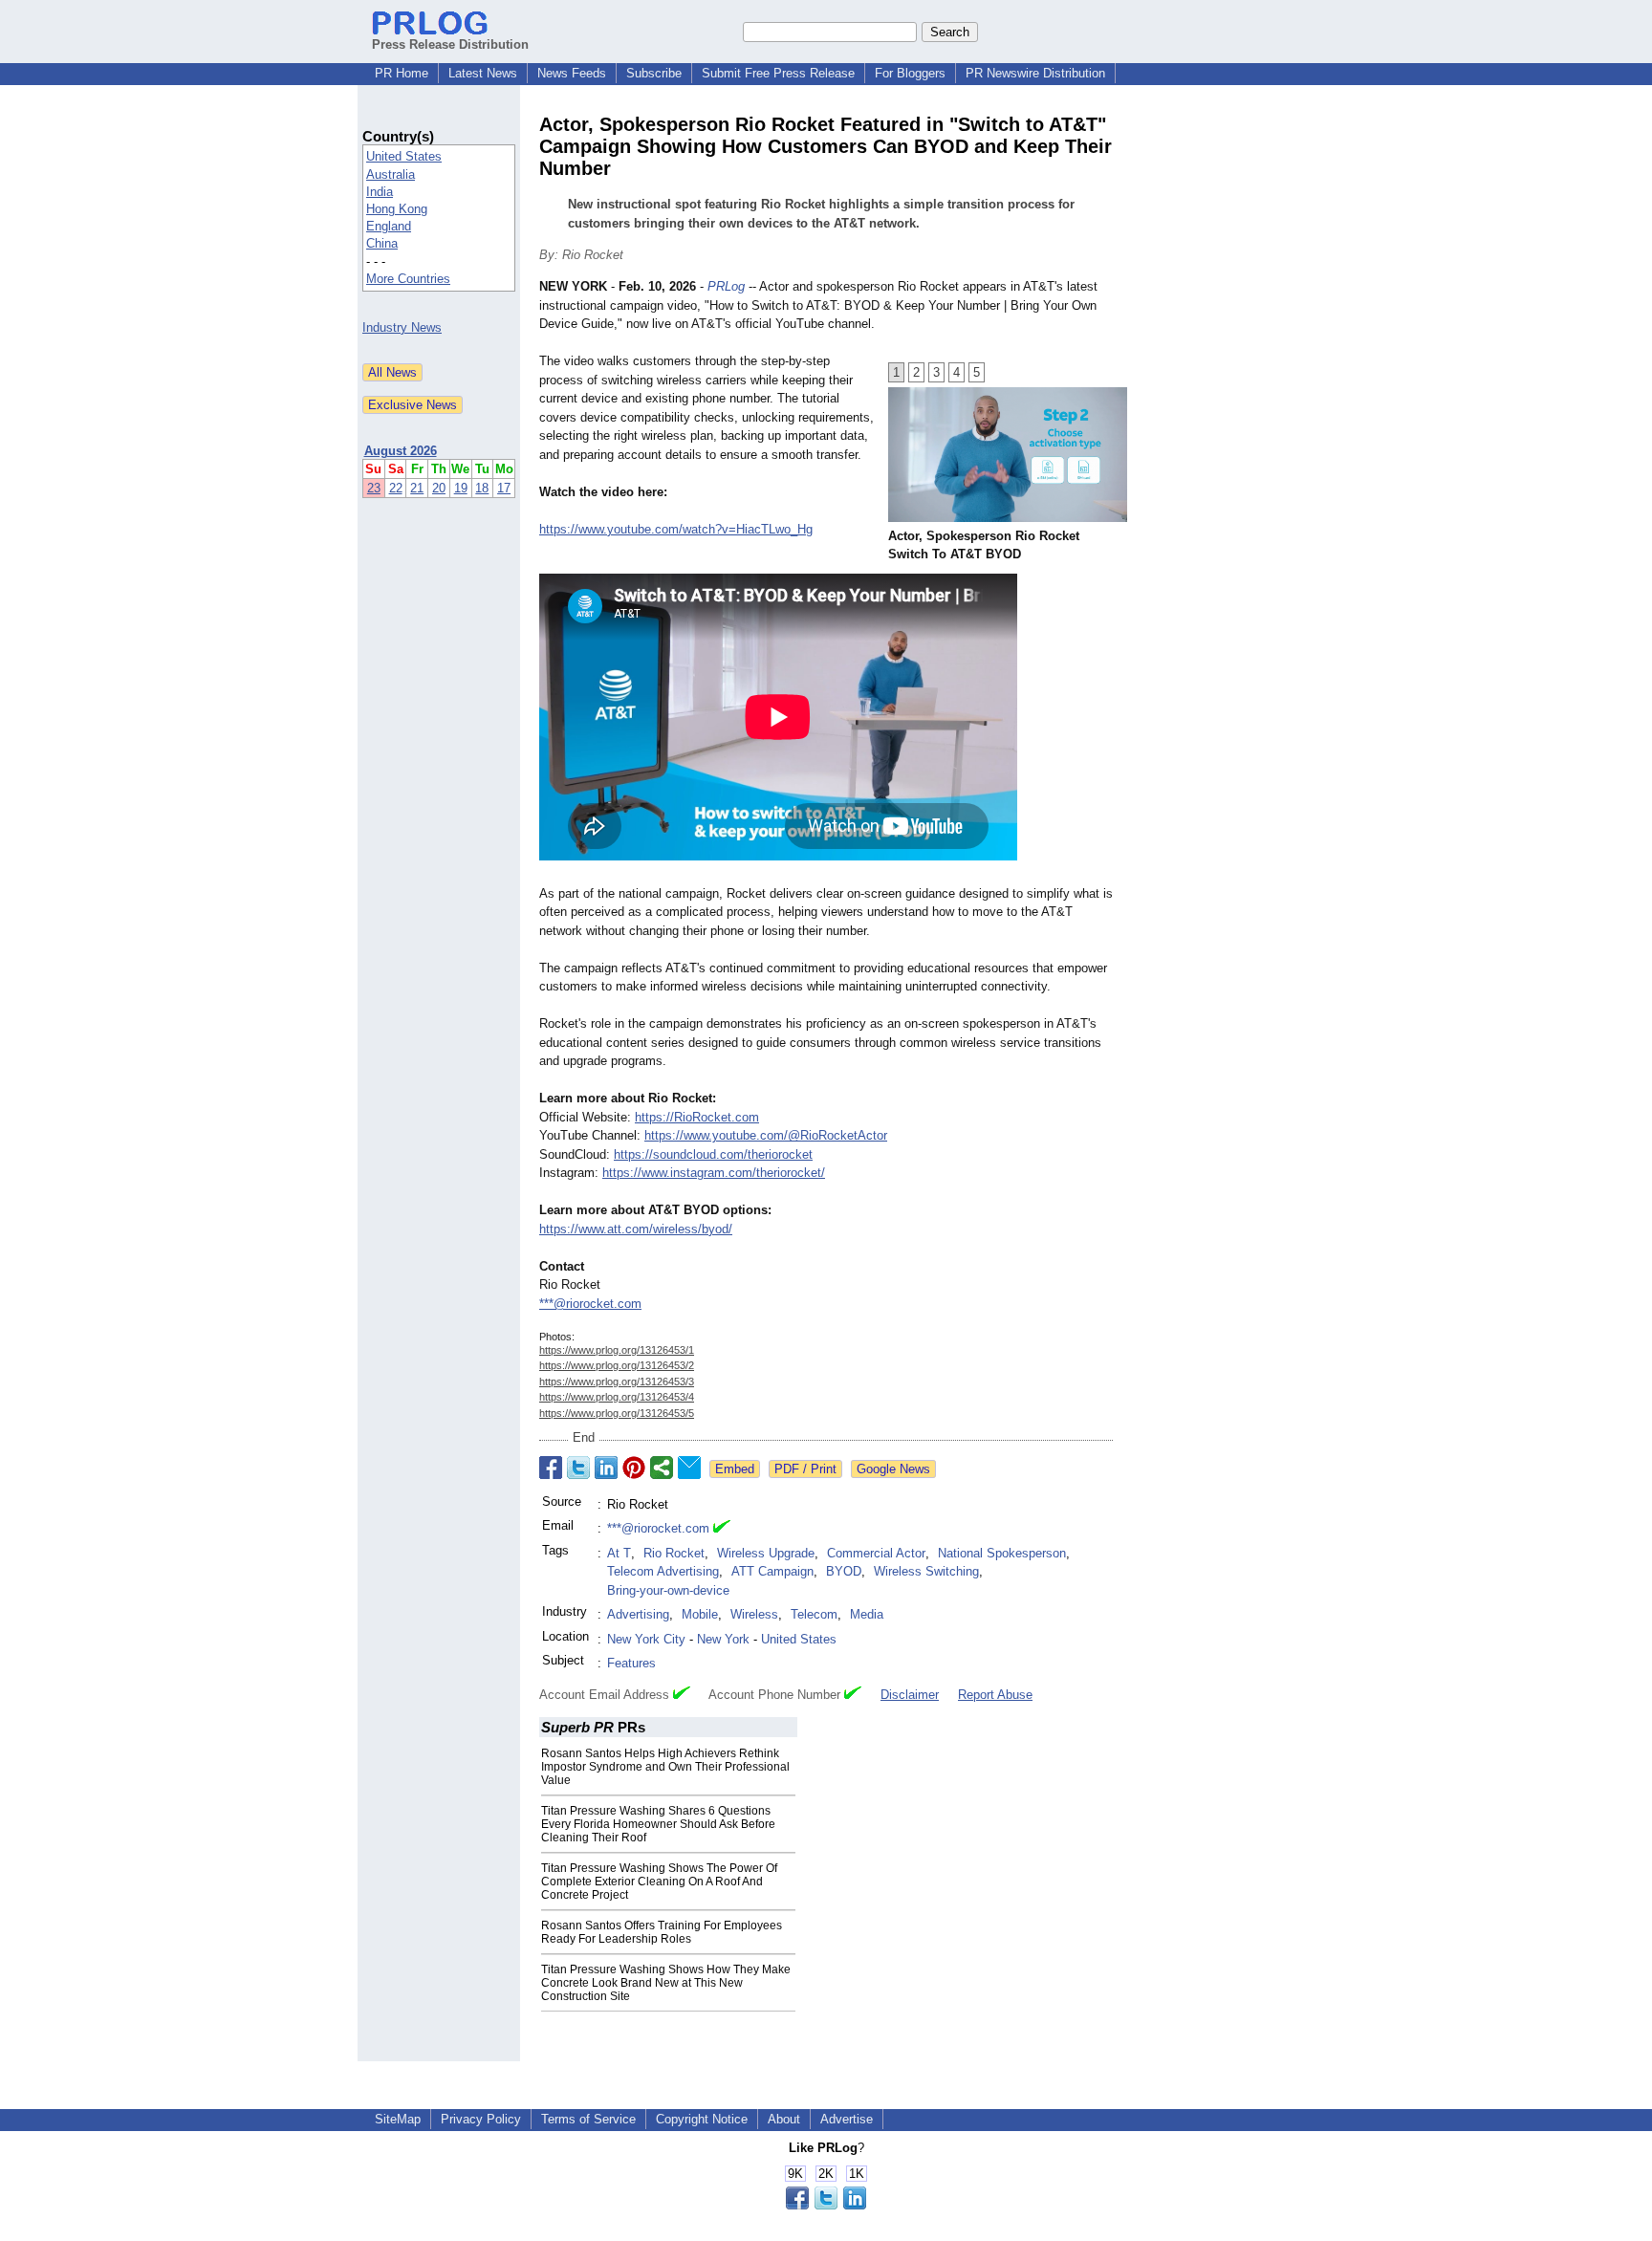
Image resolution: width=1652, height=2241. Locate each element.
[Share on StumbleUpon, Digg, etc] (662, 1468)
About (784, 2119)
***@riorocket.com (590, 1304)
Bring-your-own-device (668, 1590)
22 (396, 488)
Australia (391, 174)
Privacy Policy (481, 2119)
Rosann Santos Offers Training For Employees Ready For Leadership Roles (662, 1932)
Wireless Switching (926, 1571)
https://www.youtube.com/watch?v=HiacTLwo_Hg (676, 529)
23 (374, 488)
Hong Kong (397, 209)
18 (482, 488)
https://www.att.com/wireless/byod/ (636, 1229)
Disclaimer (910, 1695)
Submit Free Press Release (778, 73)
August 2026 (401, 451)
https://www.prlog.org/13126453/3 (617, 1382)
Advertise (847, 2119)
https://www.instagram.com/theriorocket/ (714, 1173)
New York (723, 1639)
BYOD (844, 1571)
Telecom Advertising (663, 1571)
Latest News (483, 73)
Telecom (814, 1614)
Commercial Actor (876, 1553)
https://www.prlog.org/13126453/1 (617, 1350)
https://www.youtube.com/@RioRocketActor (766, 1135)
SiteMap (398, 2119)
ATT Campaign (772, 1571)
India (380, 192)
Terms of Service (588, 2119)
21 (417, 488)
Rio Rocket (674, 1553)
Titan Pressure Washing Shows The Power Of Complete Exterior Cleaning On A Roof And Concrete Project (659, 1882)
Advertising (638, 1614)
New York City (646, 1639)
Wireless (754, 1614)
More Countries (408, 279)
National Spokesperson (1002, 1553)
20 (439, 488)
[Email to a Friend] (689, 1468)
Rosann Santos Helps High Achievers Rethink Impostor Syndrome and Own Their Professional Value (665, 1767)
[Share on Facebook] (551, 1468)
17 (504, 488)
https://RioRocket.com (697, 1117)
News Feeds (572, 73)
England (389, 226)
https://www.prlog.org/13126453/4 (617, 1397)
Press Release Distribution (450, 44)
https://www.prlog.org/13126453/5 (617, 1413)
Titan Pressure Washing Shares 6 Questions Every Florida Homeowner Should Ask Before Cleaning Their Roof (658, 1824)
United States (404, 156)
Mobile (700, 1614)
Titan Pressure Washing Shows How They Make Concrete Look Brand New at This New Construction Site (666, 1983)
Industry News (402, 327)
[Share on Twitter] (578, 1468)
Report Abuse (995, 1695)
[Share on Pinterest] (634, 1468)
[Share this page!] (826, 2205)
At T (619, 1553)
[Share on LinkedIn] (606, 1468)
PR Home (402, 73)
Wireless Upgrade (766, 1553)
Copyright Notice (702, 2119)
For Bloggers (910, 73)
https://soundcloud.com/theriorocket (713, 1154)
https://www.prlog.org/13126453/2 (617, 1365)
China (382, 243)
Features (631, 1663)
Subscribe (654, 73)
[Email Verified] (722, 1529)
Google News (893, 1469)
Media (867, 1614)
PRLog (726, 286)
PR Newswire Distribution (1035, 73)
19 (461, 488)
